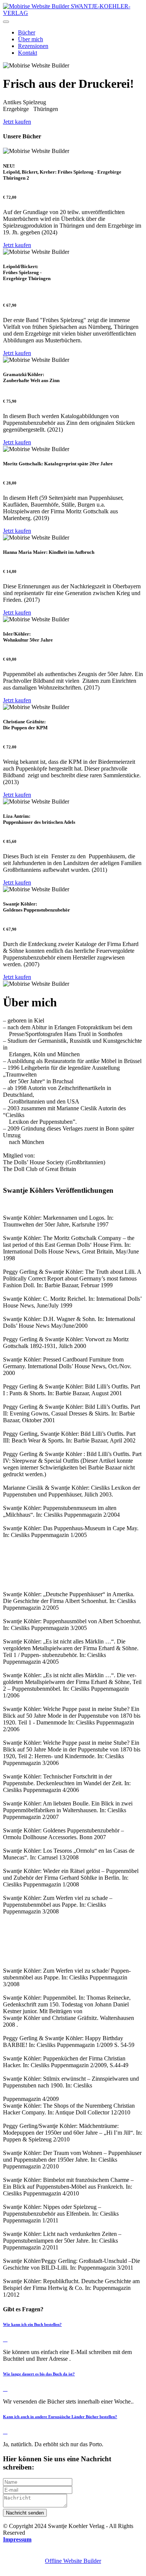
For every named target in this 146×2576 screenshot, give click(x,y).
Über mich (31, 39)
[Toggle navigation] (6, 22)
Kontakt (28, 53)
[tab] (73, 2332)
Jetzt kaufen (17, 122)
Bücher (27, 32)
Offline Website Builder (73, 2561)
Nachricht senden (25, 2513)
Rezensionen (33, 46)
